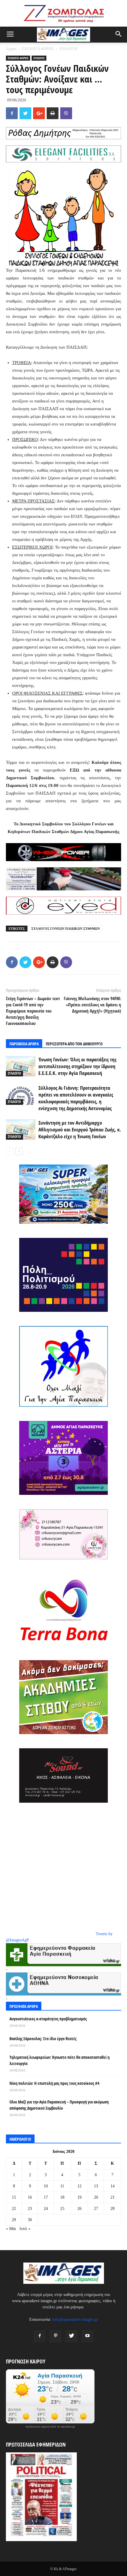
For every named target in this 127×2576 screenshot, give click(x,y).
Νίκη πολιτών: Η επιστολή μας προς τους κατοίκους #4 (54, 2083)
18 (62, 2197)
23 (30, 2209)
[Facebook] (40, 2336)
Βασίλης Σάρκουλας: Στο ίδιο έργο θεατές (43, 2039)
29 (14, 2220)
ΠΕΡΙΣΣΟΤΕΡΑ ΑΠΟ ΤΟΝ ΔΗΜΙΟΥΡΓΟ (74, 1044)
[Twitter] (71, 2336)
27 (96, 2209)
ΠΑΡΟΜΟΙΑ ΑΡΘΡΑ (24, 1044)
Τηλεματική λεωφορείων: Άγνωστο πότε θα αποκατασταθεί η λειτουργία (60, 2060)
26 (79, 2209)
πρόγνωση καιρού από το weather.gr (50, 2427)
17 (46, 2197)
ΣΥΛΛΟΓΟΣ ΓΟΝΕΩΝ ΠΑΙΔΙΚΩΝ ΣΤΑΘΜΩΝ (66, 929)
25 (62, 2209)
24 (46, 2209)
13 (96, 2186)
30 (30, 2220)
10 (46, 2186)
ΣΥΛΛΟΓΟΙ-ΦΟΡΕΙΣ (38, 49)
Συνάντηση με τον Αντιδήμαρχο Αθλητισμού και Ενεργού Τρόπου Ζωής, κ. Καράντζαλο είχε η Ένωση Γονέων (80, 1129)
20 (96, 2197)
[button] (119, 35)
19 (79, 2197)
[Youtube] (87, 2336)
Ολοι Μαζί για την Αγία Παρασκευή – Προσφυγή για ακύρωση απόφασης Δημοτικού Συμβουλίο (59, 2105)
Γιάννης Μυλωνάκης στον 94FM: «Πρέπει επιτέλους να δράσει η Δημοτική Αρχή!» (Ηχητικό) (92, 1005)
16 (30, 2197)
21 (113, 2197)
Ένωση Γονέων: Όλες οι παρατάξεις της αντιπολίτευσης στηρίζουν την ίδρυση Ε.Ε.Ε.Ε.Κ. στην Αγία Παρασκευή (77, 1066)
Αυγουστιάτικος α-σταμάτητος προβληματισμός (48, 2019)
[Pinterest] (56, 2336)
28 (113, 2209)
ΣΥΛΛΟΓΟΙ (68, 49)
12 (79, 2186)
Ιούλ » (25, 2229)
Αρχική (11, 49)
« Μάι (11, 2229)
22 (14, 2209)
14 (113, 2186)
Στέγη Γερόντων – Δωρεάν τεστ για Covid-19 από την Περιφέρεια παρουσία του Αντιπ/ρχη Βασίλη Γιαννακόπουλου (33, 1011)
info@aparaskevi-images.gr (75, 2319)
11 (62, 2186)
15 (14, 2197)
